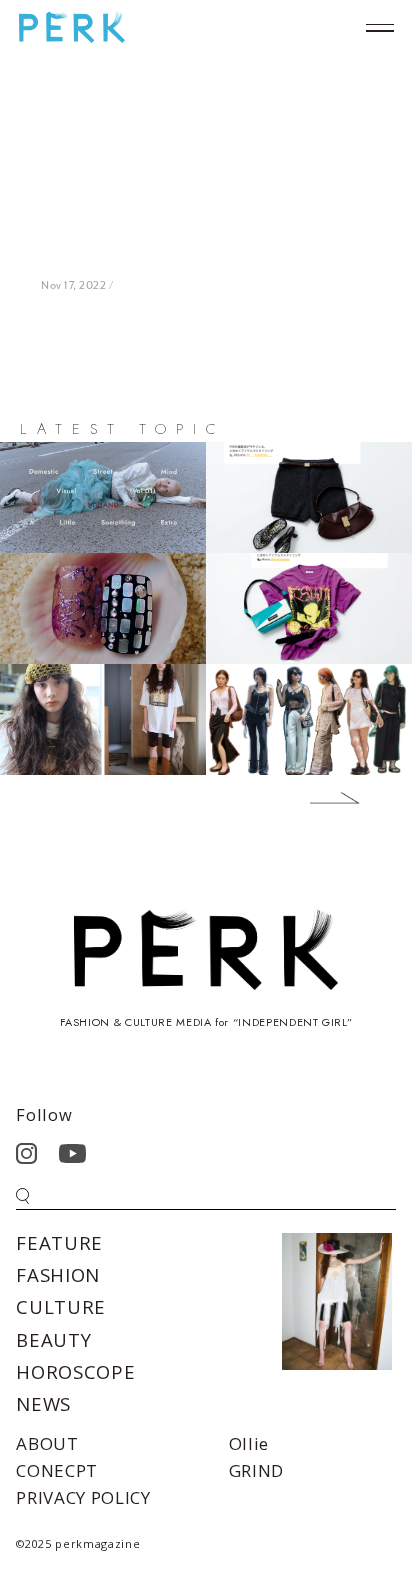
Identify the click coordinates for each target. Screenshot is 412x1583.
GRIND (256, 1470)
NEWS (43, 1403)
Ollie (249, 1443)
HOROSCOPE (75, 1371)
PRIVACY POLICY (83, 1497)
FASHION (58, 1274)
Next (320, 802)
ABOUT (47, 1443)
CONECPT (57, 1470)
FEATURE (59, 1242)
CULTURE (61, 1306)
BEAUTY (53, 1339)
